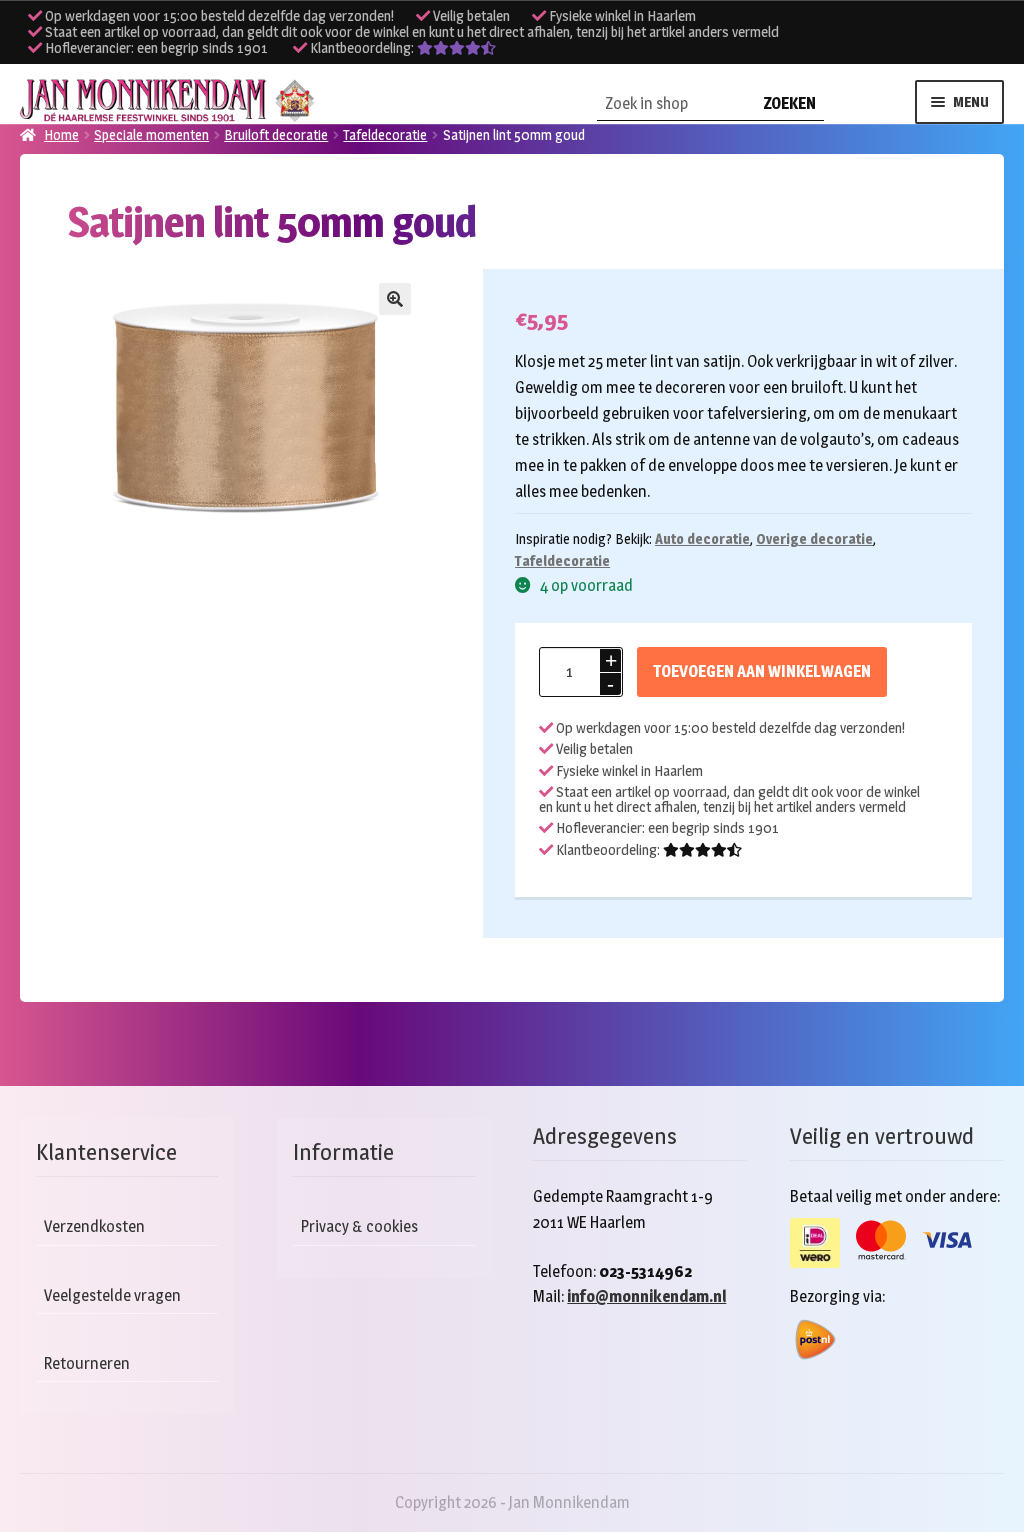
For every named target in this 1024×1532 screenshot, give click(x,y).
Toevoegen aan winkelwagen (762, 671)
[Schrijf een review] (456, 48)
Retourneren (87, 1363)
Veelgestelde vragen (112, 1295)
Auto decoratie (702, 538)
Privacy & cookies (359, 1226)
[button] (395, 299)
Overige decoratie (814, 538)
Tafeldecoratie (562, 560)
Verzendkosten (94, 1226)
